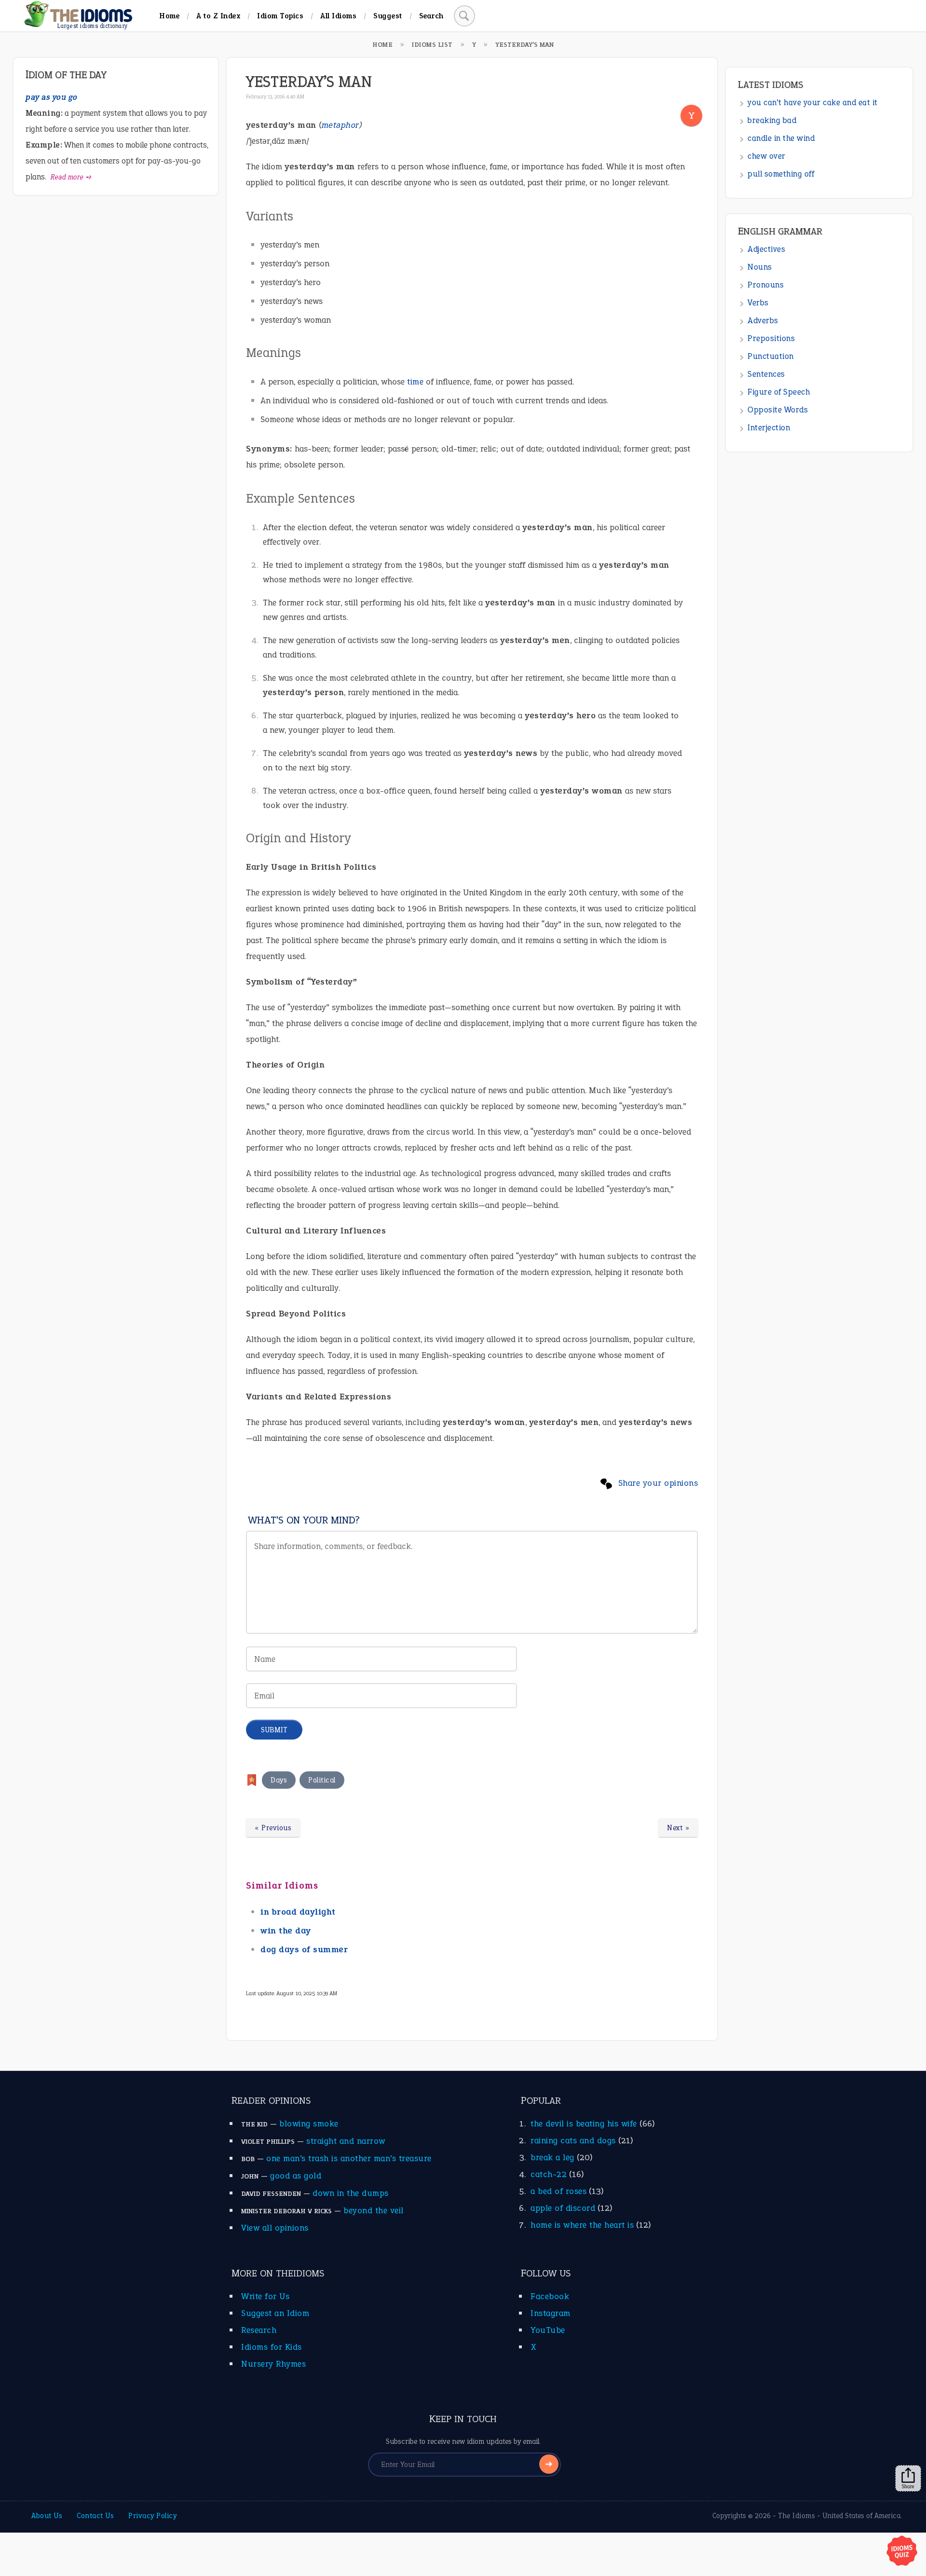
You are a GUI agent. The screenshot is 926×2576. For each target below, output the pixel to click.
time (415, 382)
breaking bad (772, 120)
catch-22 (549, 2174)
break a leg (552, 2157)
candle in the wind (781, 138)
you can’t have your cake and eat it (813, 103)
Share (908, 2486)
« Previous (273, 1828)
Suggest (388, 16)
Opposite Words (778, 410)
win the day (286, 1931)
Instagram (551, 2313)
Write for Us (265, 2296)
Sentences (766, 374)
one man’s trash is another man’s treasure (349, 2158)
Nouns (760, 267)
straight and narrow (346, 2141)
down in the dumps (351, 2193)
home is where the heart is (582, 2225)
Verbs (758, 303)
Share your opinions (658, 1483)
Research (259, 2330)
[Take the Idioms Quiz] (902, 2551)
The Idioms (797, 2516)
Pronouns (766, 285)
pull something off (781, 174)
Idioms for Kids (272, 2347)
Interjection (769, 428)
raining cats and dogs (573, 2140)
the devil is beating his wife (584, 2124)
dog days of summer (304, 1949)
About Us (47, 2516)
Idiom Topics (280, 16)
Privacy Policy (152, 2516)
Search (431, 16)
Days (279, 1780)
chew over (767, 156)
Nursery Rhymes (273, 2364)
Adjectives (766, 249)
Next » (678, 1828)
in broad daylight (298, 1912)
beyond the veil (374, 2210)
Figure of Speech (779, 392)
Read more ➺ (71, 177)
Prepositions (771, 338)
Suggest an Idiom (275, 2313)
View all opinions (275, 2228)
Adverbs (763, 321)
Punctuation (771, 356)
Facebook (550, 2296)
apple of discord (563, 2208)
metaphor (340, 125)
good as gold (296, 2176)
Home (169, 16)
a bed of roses (558, 2191)
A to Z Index (218, 16)
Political (322, 1780)
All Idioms (338, 16)
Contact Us (95, 2516)
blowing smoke (309, 2124)
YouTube (548, 2330)
